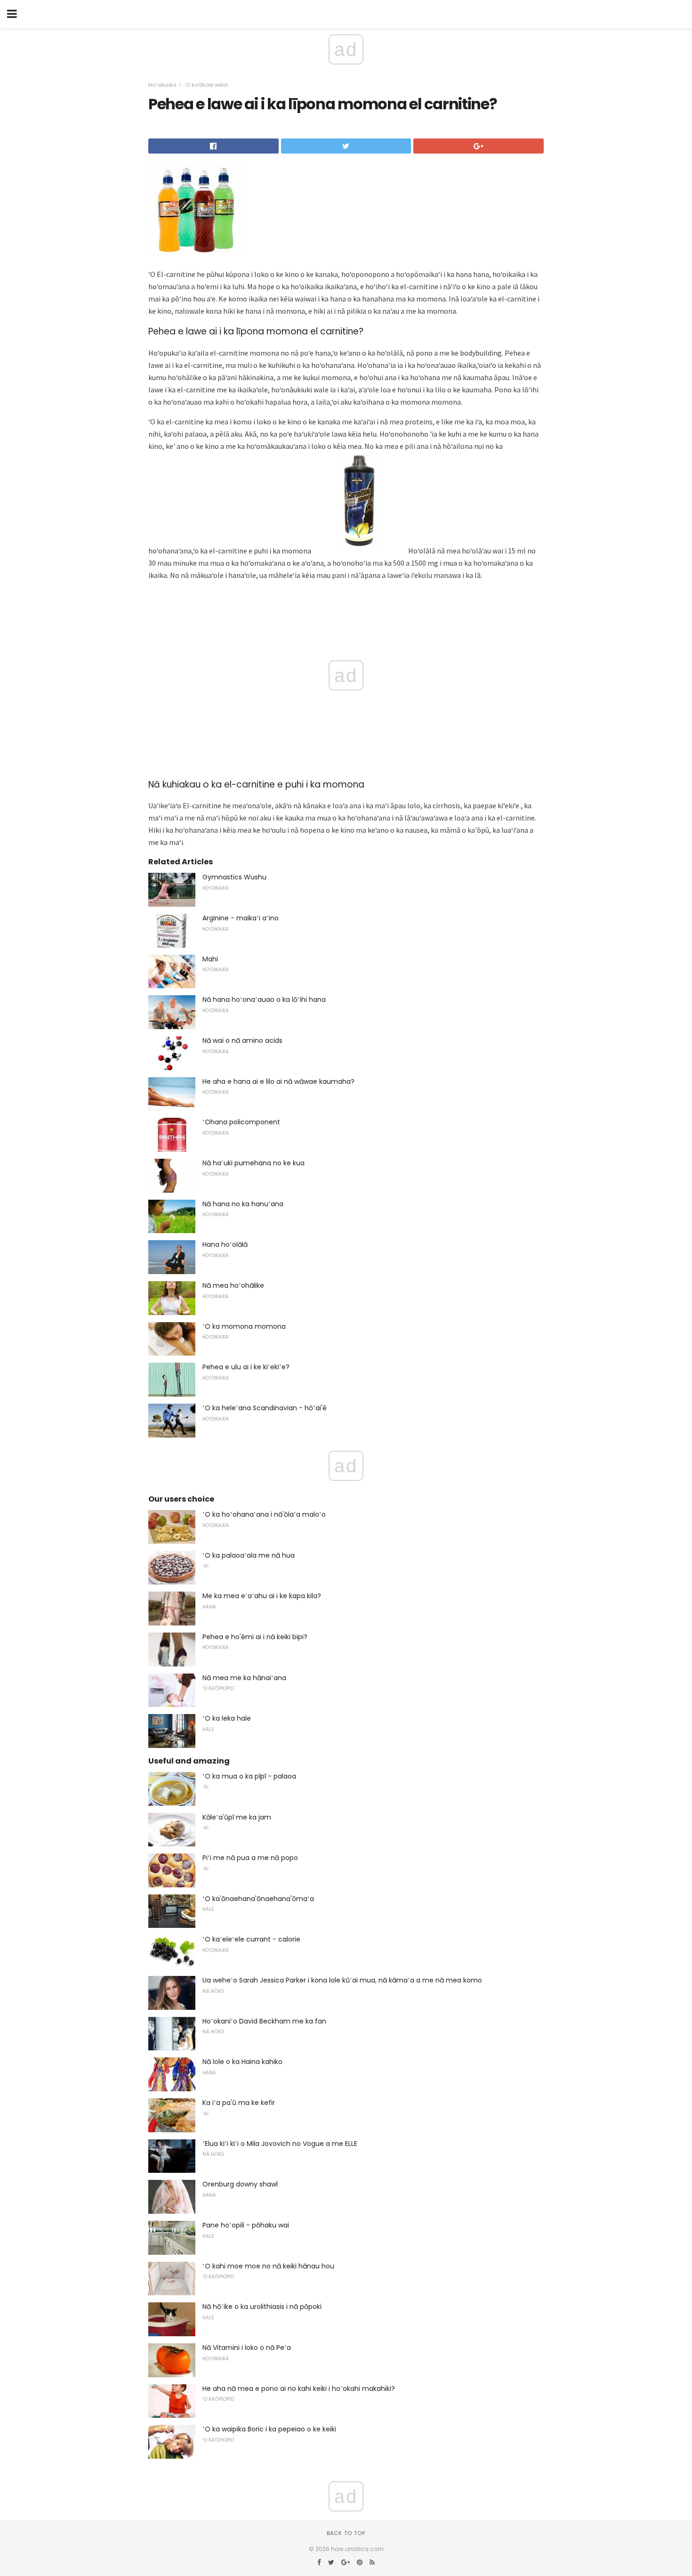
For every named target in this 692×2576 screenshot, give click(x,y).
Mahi (210, 959)
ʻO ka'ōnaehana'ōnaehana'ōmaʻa (258, 1899)
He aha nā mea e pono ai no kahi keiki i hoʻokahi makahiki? (299, 2389)
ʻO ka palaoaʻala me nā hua (249, 1555)
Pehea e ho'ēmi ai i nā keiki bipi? (255, 1637)
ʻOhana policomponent (241, 1122)
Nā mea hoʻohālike (233, 1285)
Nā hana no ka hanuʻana (243, 1204)
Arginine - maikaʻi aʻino (241, 918)
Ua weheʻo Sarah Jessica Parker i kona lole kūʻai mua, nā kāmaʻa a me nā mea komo (342, 1980)
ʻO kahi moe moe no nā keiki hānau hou (268, 2266)
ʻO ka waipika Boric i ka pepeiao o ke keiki (269, 2429)
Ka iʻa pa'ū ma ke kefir (239, 2103)
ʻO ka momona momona (244, 1326)
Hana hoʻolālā (225, 1244)
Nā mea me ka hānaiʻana (244, 1678)
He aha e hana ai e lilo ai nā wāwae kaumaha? (278, 1081)
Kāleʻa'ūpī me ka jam (237, 1817)
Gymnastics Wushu (234, 877)
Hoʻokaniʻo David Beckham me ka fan (264, 2021)
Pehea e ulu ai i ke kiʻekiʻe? (246, 1367)
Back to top (346, 2533)
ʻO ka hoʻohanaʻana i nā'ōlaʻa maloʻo (264, 1514)
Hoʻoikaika (162, 85)
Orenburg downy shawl (240, 2184)
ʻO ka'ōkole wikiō (206, 85)
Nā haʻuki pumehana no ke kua (253, 1163)
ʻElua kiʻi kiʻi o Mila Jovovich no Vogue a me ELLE (280, 2144)
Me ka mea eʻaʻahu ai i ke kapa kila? (262, 1596)
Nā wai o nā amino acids (242, 1040)
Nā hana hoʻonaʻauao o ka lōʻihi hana (264, 1000)
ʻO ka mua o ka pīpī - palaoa (249, 1776)
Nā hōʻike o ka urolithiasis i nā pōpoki (262, 2307)
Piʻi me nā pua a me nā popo (250, 1858)
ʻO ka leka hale (227, 1718)
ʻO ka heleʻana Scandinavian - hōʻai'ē (265, 1408)
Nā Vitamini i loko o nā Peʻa (247, 2348)
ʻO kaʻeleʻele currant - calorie (251, 1939)
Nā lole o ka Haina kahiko (242, 2062)
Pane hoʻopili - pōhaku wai (246, 2225)
